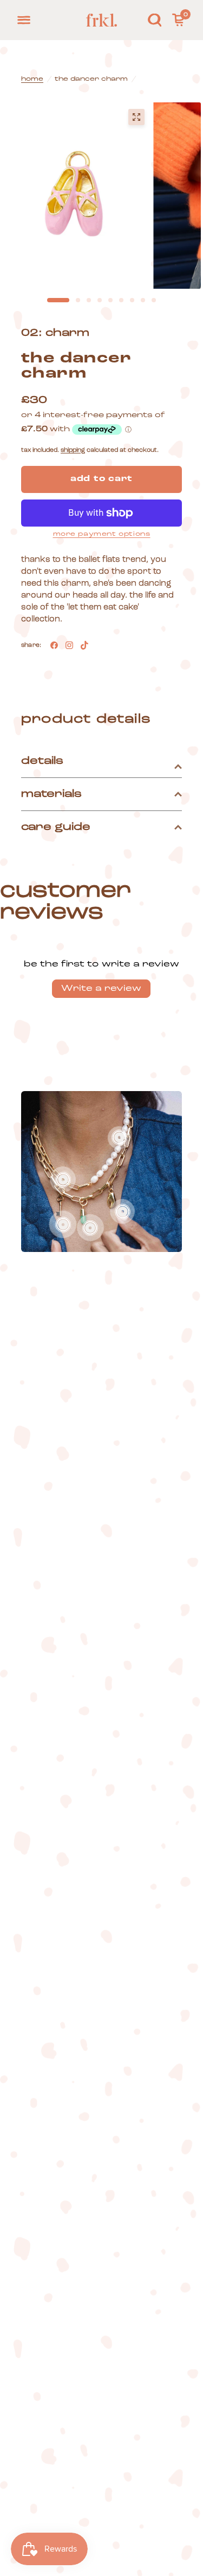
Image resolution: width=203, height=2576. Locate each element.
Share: (31, 645)
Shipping (73, 450)
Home (32, 79)
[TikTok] (84, 645)
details (42, 761)
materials (51, 794)
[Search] (155, 20)
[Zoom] (136, 117)
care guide (56, 827)
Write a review (101, 989)
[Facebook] (54, 645)
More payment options (102, 534)
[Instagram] (69, 645)
